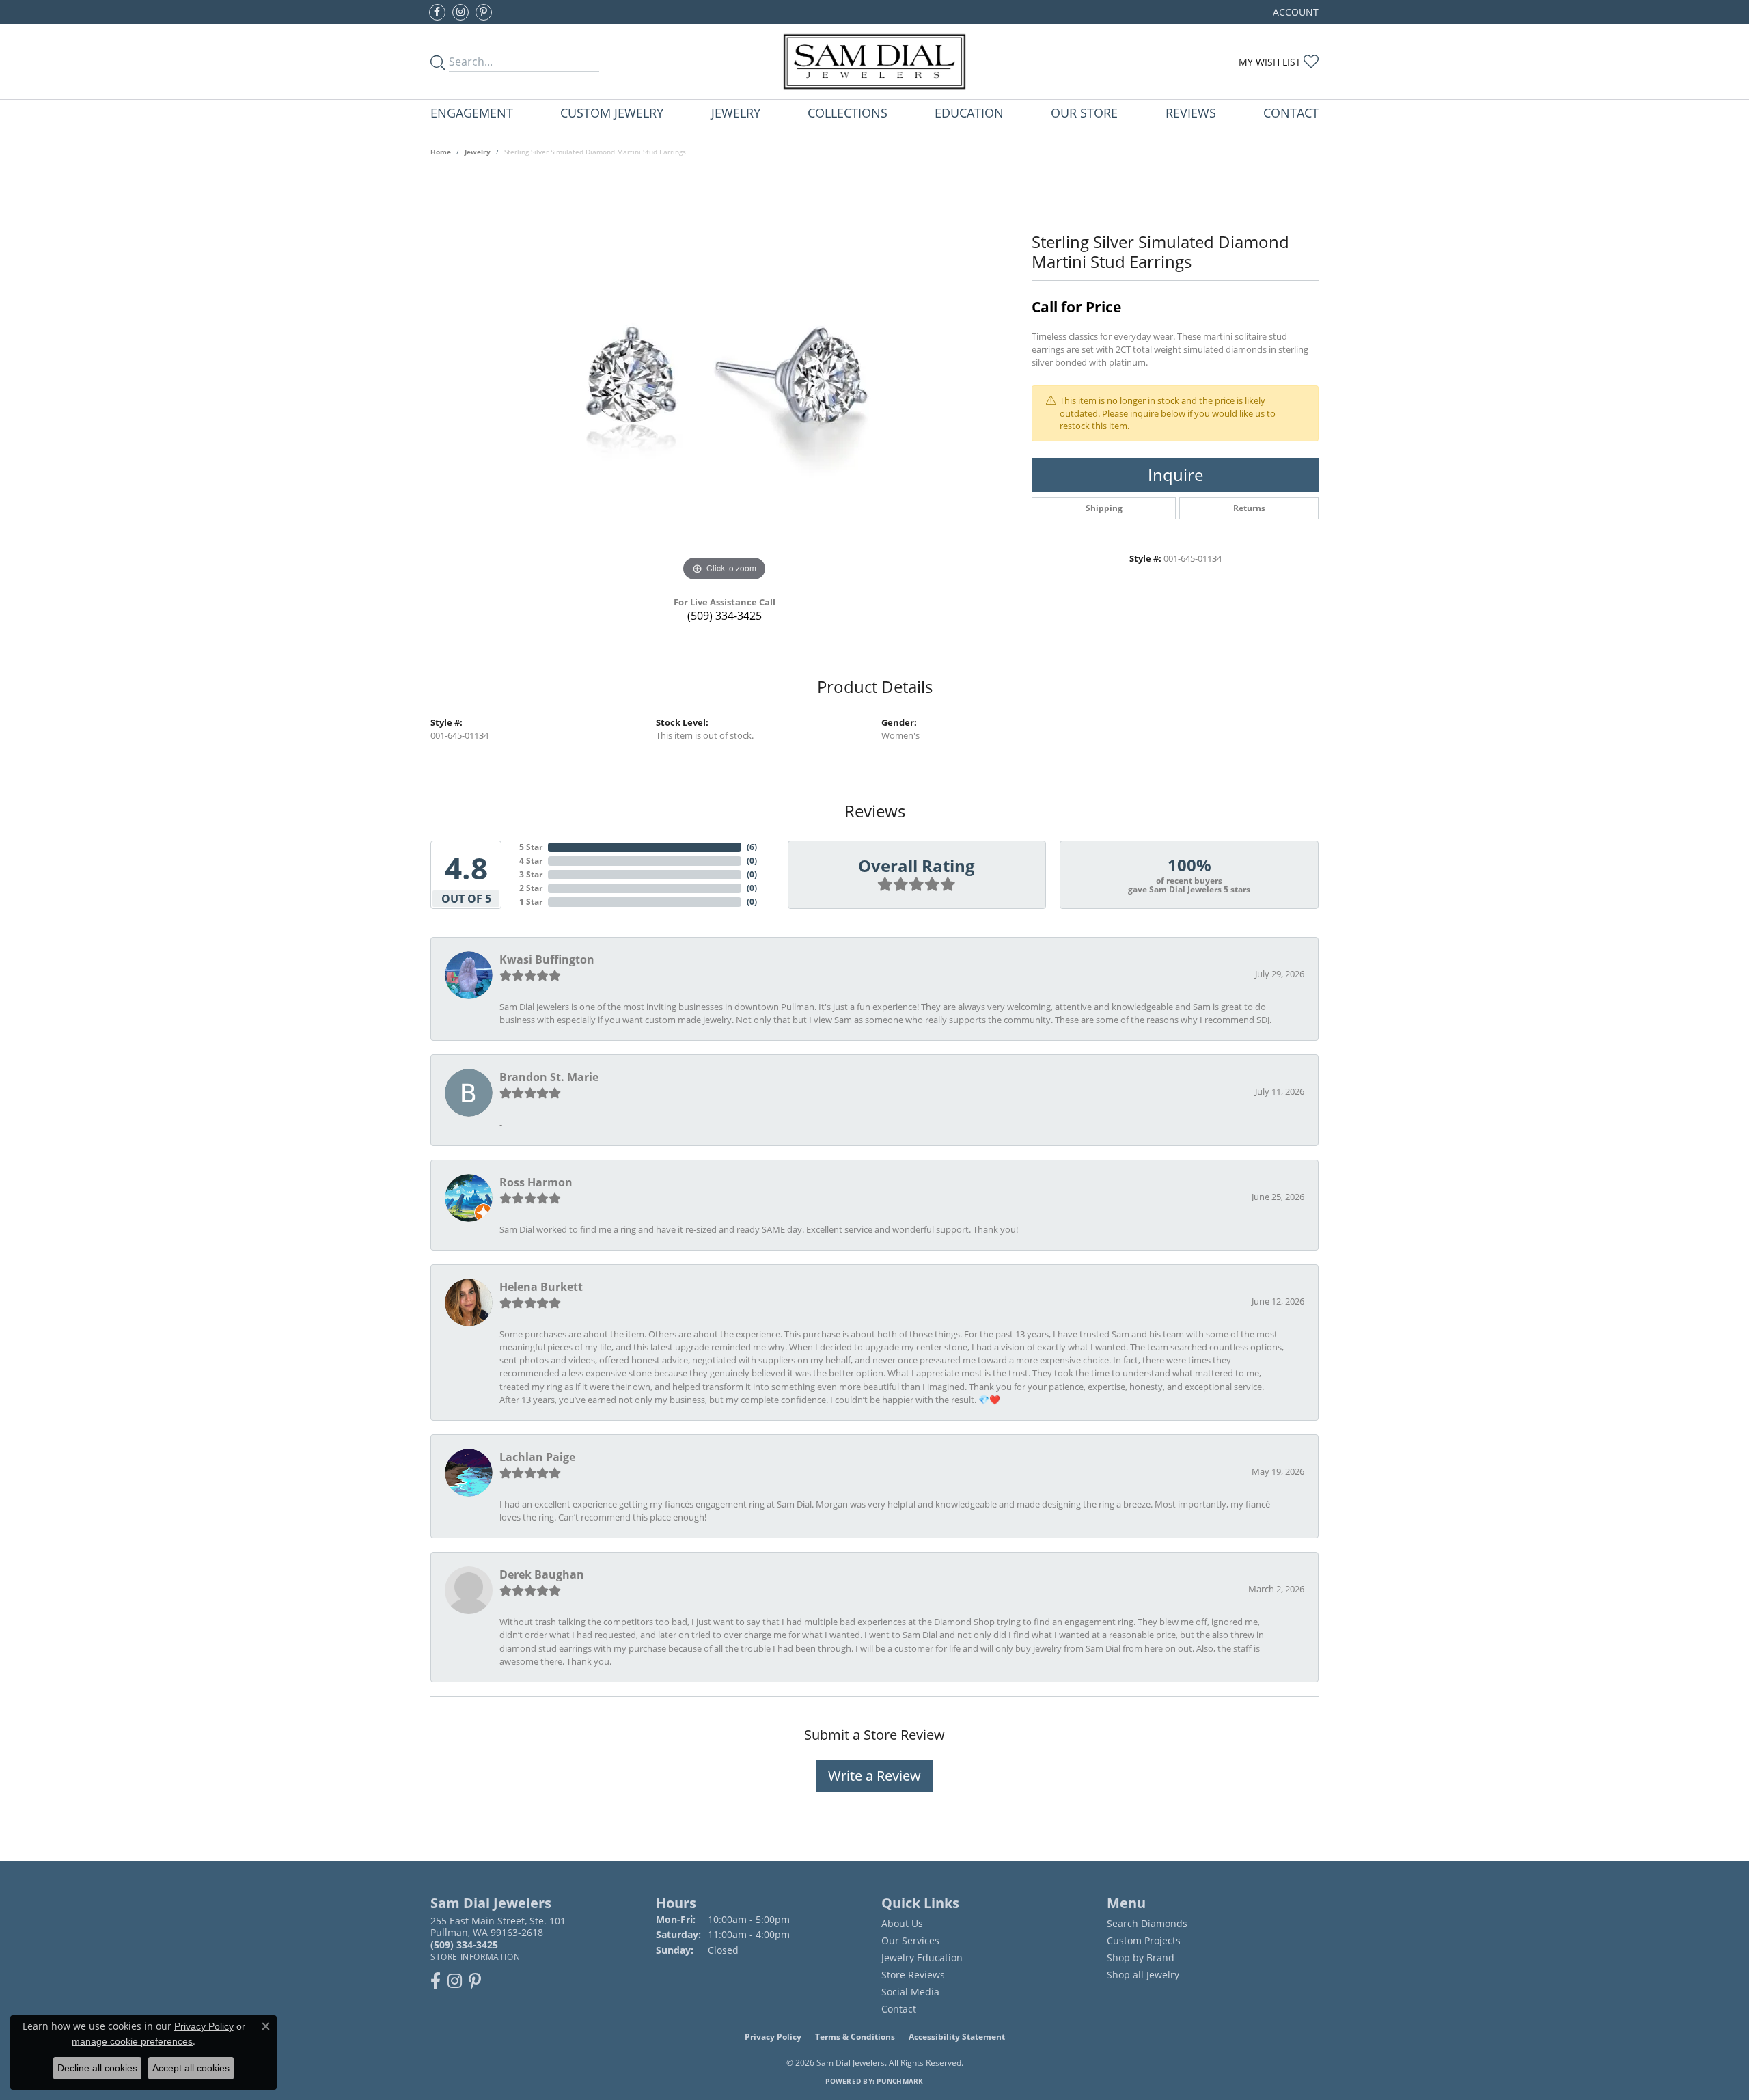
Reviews (1191, 112)
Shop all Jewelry (1143, 1975)
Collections (848, 112)
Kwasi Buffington (547, 959)
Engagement (472, 112)
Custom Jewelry (612, 112)
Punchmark (900, 2081)
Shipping (1104, 508)
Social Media (910, 1992)
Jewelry (736, 112)
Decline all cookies (97, 2068)
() (752, 847)
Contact (1291, 112)
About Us (902, 1923)
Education (969, 112)
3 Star (531, 874)
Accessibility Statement (957, 2037)
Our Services (910, 1940)
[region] (724, 380)
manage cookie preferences (132, 2041)
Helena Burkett (541, 1287)
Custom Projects (1144, 1940)
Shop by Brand (1141, 1958)
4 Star (531, 861)
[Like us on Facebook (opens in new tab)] (437, 12)
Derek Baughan (542, 1574)
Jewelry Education (922, 1958)
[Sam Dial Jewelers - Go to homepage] (874, 62)
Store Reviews (913, 1975)
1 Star (531, 902)
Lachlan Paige (537, 1457)
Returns (1249, 508)
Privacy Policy (773, 2037)
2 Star (531, 888)
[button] (1294, 12)
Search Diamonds (1147, 1923)
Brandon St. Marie (549, 1077)
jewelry (478, 152)
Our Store (1084, 112)
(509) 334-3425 (725, 616)
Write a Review (874, 1776)
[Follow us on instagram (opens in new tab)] (460, 12)
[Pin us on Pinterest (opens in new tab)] (484, 12)
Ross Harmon (536, 1182)
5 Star (531, 847)
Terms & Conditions (855, 2037)
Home (441, 152)
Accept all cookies (191, 2068)
